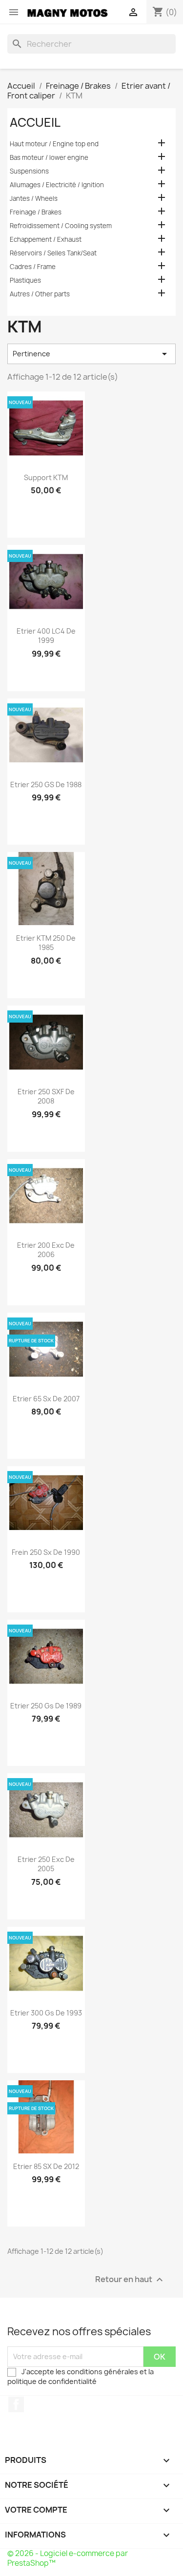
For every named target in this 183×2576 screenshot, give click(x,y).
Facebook (16, 2404)
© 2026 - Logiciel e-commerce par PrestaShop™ (68, 2558)
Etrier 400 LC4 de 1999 (46, 636)
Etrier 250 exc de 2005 (46, 1864)
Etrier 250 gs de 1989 (46, 1706)
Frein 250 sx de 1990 (46, 1552)
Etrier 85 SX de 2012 (46, 2166)
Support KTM (46, 477)
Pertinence (91, 354)
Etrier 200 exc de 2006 (46, 1250)
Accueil (35, 122)
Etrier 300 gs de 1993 (46, 2013)
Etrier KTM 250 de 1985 (46, 943)
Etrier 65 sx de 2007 (46, 1399)
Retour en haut (130, 2279)
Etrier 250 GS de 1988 (46, 784)
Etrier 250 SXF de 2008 (46, 1096)
